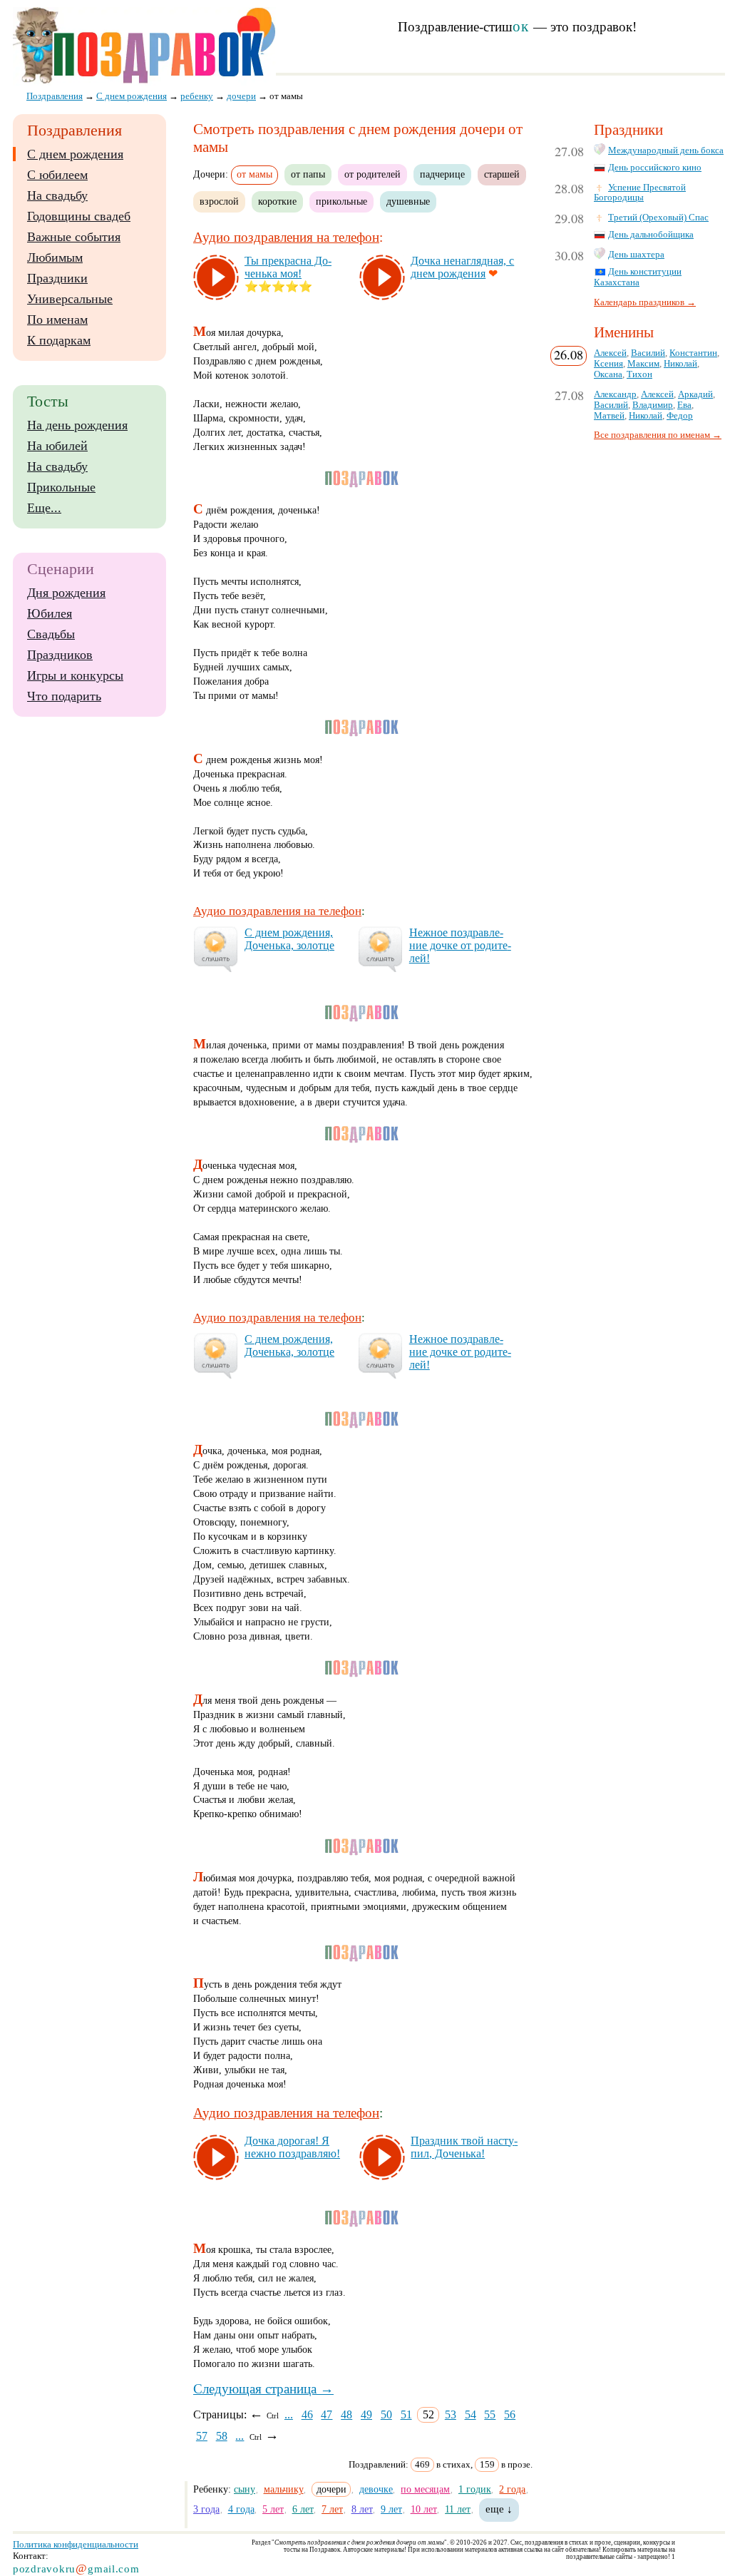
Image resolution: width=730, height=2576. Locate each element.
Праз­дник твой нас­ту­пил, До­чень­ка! (464, 2147)
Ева (684, 405)
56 (510, 2414)
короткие (277, 201)
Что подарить (64, 696)
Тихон (639, 374)
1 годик (475, 2489)
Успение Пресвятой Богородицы (640, 193)
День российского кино (655, 168)
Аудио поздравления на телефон (286, 237)
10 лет (424, 2509)
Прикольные (61, 487)
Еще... (44, 508)
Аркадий (695, 394)
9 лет (391, 2509)
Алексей (610, 353)
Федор (680, 416)
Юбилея (50, 613)
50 (386, 2414)
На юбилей (57, 446)
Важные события (74, 237)
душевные (408, 201)
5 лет (273, 2509)
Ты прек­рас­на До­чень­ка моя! (288, 267)
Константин (693, 353)
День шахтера (636, 255)
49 (366, 2414)
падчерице (442, 174)
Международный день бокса (666, 150)
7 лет (332, 2509)
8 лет (362, 2509)
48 (346, 2414)
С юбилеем (57, 175)
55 (490, 2414)
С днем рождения (75, 154)
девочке (376, 2489)
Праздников (60, 655)
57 (202, 2436)
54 (471, 2414)
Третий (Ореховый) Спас (658, 218)
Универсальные (70, 299)
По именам (57, 320)
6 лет (303, 2509)
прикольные (341, 201)
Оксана (608, 374)
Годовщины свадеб (79, 216)
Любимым (55, 257)
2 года (512, 2489)
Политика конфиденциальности (76, 2544)
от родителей (372, 174)
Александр (615, 394)
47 (327, 2414)
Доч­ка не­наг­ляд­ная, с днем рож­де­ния (462, 267)
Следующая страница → (263, 2389)
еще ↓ (499, 2509)
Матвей (609, 416)
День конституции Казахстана (638, 277)
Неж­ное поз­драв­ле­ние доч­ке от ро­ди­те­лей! (460, 945)
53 (451, 2414)
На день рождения (77, 425)
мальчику (284, 2489)
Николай (680, 364)
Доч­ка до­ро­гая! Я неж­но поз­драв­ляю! (292, 2147)
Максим (643, 364)
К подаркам (59, 340)
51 (406, 2414)
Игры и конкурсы (75, 675)
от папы (308, 174)
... (289, 2414)
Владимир (653, 405)
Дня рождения (66, 593)
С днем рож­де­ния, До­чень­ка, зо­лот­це (289, 939)
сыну (245, 2489)
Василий (648, 353)
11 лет (458, 2509)
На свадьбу (57, 195)
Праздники (57, 278)
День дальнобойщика (651, 235)
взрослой (219, 201)
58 (222, 2436)
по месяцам (425, 2489)
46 (307, 2414)
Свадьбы (51, 634)
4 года (241, 2509)
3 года (206, 2509)
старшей (502, 174)
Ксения (608, 364)
